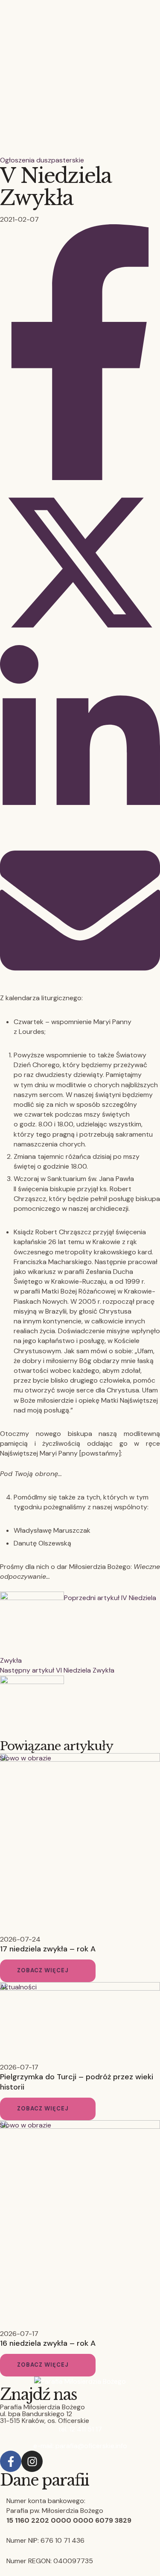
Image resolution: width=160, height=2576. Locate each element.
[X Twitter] (80, 640)
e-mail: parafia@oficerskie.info (80, 2446)
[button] (48, 1971)
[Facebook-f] (11, 2461)
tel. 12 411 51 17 (80, 2429)
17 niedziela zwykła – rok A (48, 1949)
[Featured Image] (80, 1759)
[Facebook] (80, 478)
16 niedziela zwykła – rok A (48, 2343)
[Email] (80, 988)
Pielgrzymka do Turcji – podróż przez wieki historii (77, 2082)
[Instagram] (32, 2461)
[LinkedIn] (80, 826)
